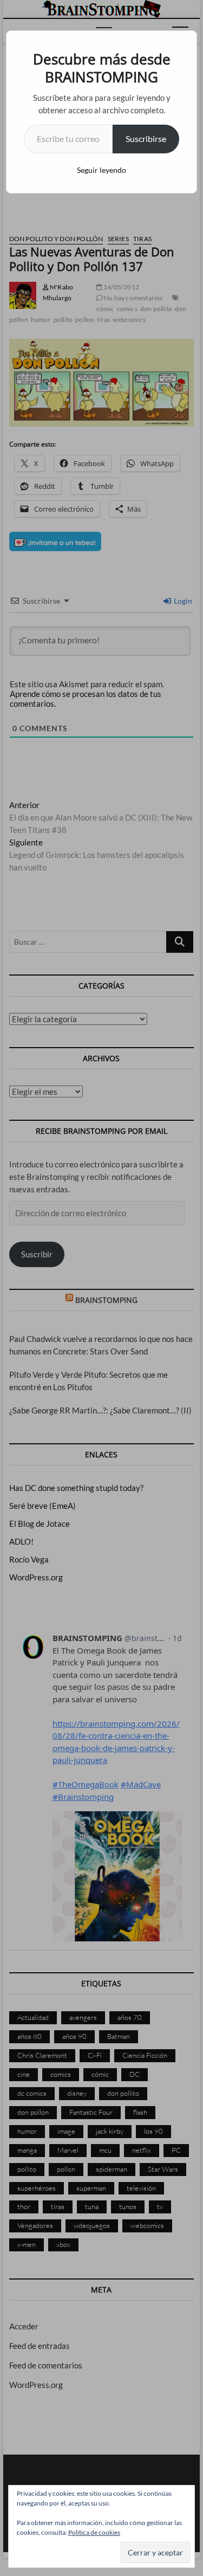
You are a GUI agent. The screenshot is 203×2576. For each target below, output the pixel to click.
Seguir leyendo (101, 170)
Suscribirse (146, 138)
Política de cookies (94, 2532)
